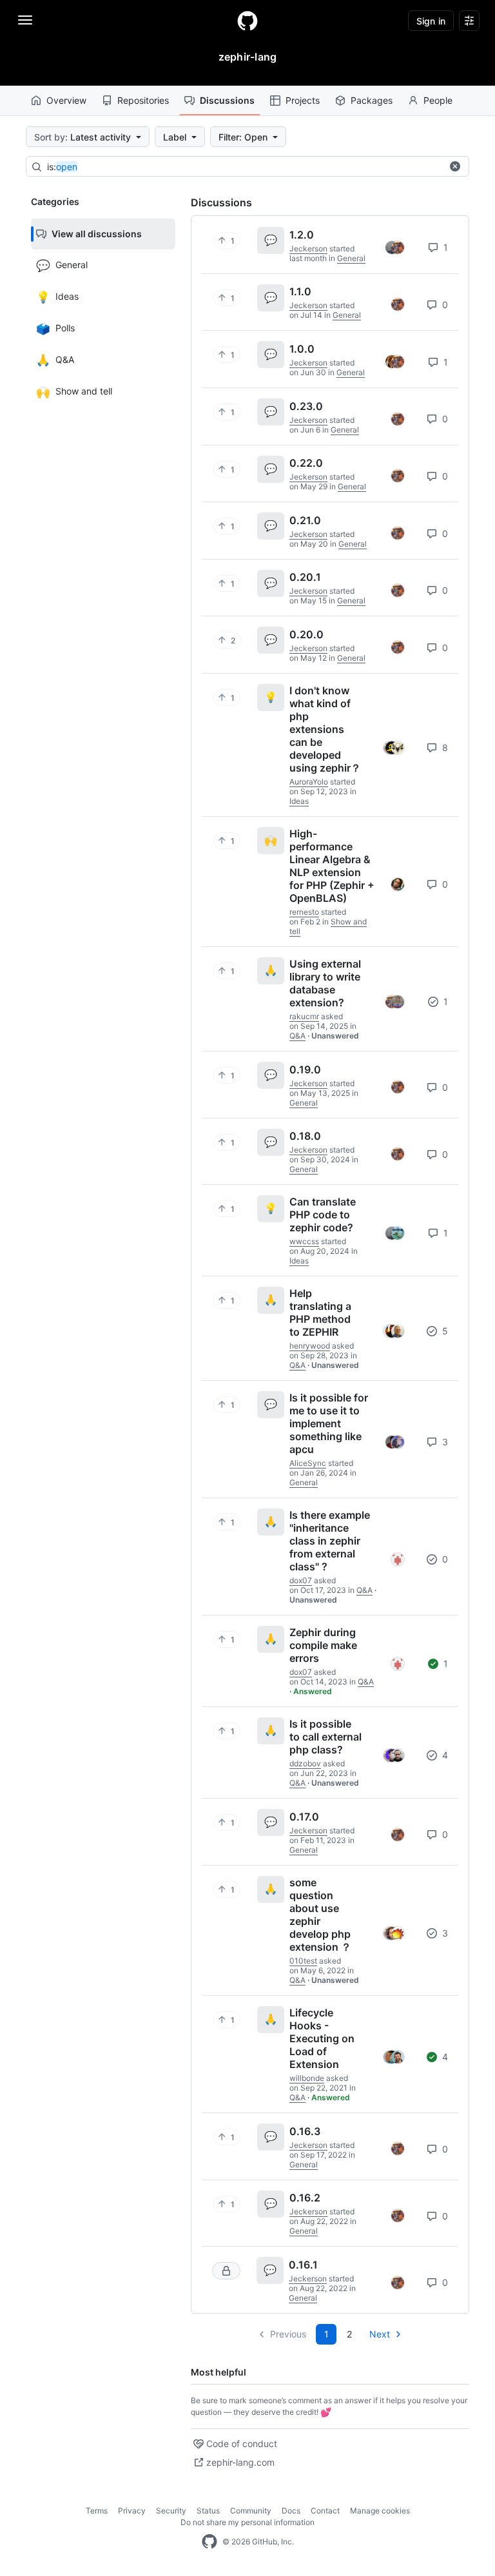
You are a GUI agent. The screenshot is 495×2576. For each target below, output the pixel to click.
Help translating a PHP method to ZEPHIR (320, 1312)
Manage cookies (380, 2511)
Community (251, 2511)
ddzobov (305, 1763)
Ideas (299, 801)
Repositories (143, 100)
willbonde (307, 2078)
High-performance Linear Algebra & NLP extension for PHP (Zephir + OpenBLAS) (332, 866)
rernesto (304, 912)
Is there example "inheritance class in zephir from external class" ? (330, 1541)
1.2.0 (302, 235)
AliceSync (308, 1463)
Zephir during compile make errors (323, 1645)
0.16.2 (305, 2198)
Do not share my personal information (247, 2522)
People (438, 100)
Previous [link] (288, 2334)
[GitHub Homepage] (209, 2542)
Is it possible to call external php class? (325, 1737)
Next (380, 2334)
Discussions (227, 100)
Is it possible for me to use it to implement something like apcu (329, 1423)
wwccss (304, 1241)
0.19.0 (305, 1069)
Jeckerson (308, 249)
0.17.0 (304, 1817)
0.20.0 (306, 634)
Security (171, 2511)
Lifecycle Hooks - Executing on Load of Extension (322, 2038)
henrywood (310, 1346)
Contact (325, 2511)
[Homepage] (247, 21)
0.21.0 (305, 520)
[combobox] (244, 167)
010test (303, 1961)
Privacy (132, 2511)
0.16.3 (305, 2131)
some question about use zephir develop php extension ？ (320, 1915)
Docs (291, 2511)
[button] (455, 166)
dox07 (301, 1580)
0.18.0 (305, 1136)
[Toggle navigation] (25, 20)
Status (208, 2511)
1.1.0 (300, 291)
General (351, 258)
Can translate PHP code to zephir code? (323, 1215)
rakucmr (304, 1016)
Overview (66, 100)
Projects (303, 100)
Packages (372, 100)
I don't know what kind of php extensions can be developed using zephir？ (325, 729)
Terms (97, 2511)
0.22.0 (306, 463)
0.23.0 (306, 406)
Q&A (297, 1036)
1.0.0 (302, 349)
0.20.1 (305, 577)
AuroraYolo (309, 782)
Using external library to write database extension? (325, 983)
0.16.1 (303, 2265)
